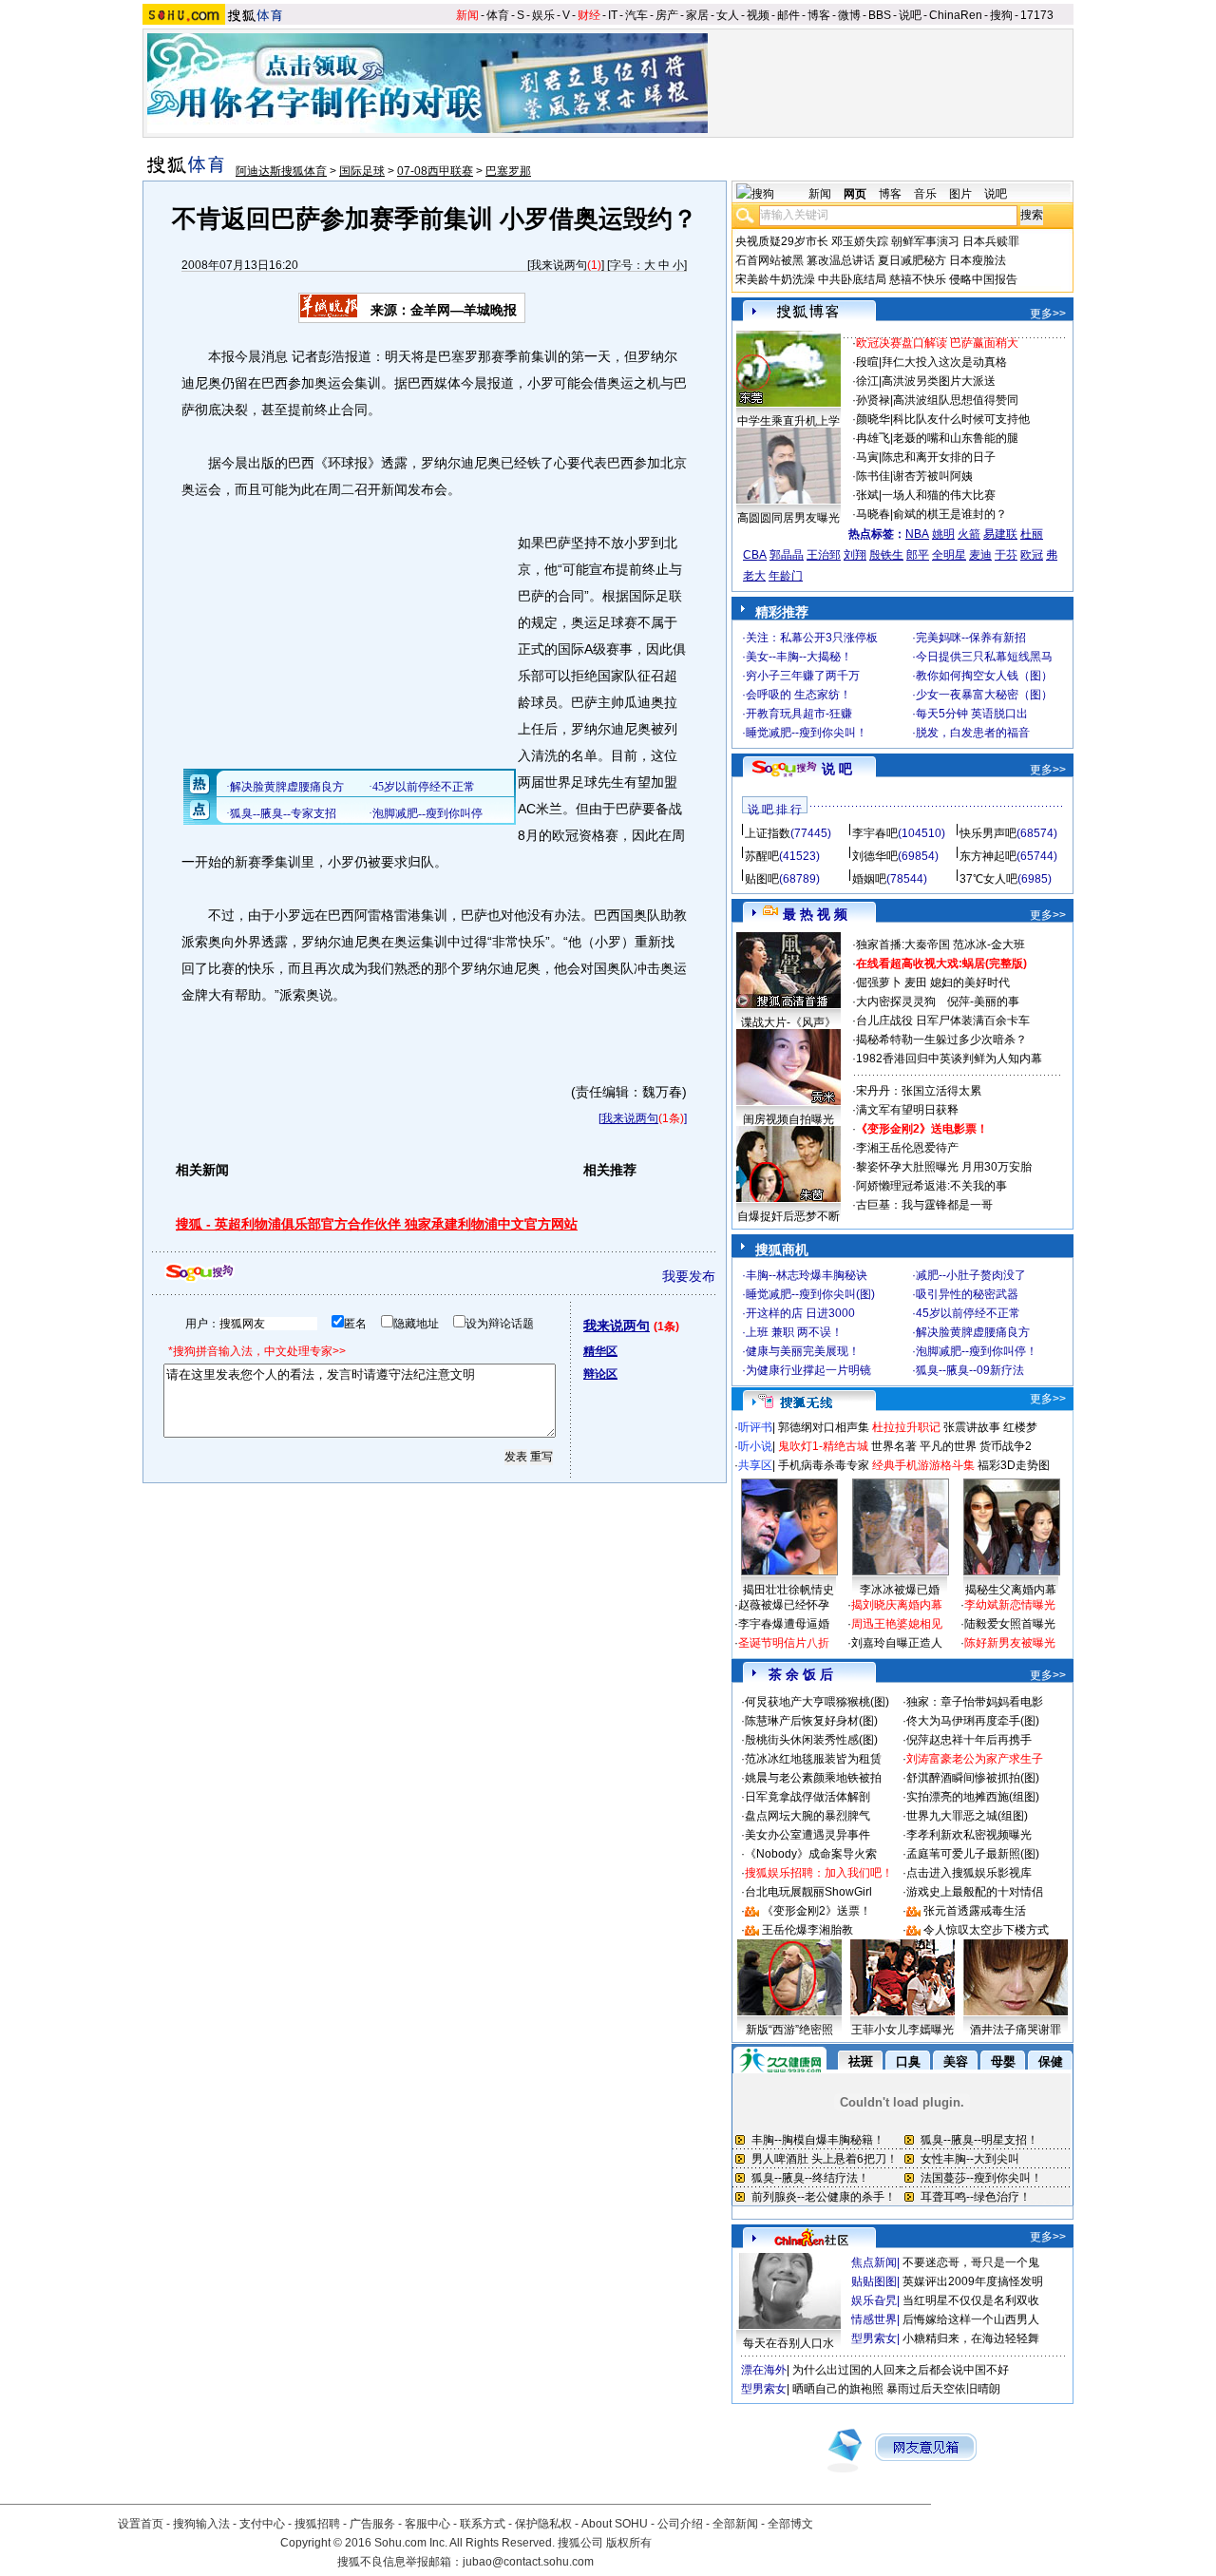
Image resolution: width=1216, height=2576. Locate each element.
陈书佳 (873, 476)
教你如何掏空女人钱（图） (984, 676)
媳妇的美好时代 (970, 983)
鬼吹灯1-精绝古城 (823, 1446)
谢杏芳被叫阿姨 (933, 476)
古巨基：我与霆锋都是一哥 (924, 1205)
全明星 (949, 555)
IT (613, 15)
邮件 (788, 15)
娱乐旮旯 (874, 2300)
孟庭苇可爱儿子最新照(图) (973, 1854)
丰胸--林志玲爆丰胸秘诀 (807, 1275)
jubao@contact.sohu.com (528, 2562)
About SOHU (615, 2524)
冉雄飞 (873, 438)
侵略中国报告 (983, 279)
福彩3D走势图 (1014, 1465)
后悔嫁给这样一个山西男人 (971, 2319)
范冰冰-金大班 (989, 945)
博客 (819, 15)
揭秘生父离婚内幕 (1011, 1590)
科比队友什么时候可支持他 (961, 419)
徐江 (867, 381)
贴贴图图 (874, 2281)
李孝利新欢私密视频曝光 (969, 1835)
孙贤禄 (873, 400)
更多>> (1048, 314)
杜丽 (1032, 534)
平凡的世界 (948, 1446)
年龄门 (786, 576)
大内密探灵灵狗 (896, 1002)
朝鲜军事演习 (925, 241)
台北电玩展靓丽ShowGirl (808, 1892)
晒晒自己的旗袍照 (838, 2389)
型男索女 (874, 2338)
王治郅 (824, 555)
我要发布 (689, 1276)
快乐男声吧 (988, 833)
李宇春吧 (875, 833)
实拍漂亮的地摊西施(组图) (973, 1797)
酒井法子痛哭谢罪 (1016, 2030)
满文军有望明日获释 (907, 1110)
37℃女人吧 (988, 879)
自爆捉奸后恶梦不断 (788, 1216)
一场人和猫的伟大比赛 (939, 495)
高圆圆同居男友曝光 (788, 518)
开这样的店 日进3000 (800, 1313)
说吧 (910, 15)
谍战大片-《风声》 (788, 1022)
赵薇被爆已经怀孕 (784, 1605)
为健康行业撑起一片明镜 (808, 1370)
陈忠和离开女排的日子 (939, 457)
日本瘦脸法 (978, 260)
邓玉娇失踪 (860, 241)
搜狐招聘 (317, 2524)
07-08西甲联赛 (435, 171)
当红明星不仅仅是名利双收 (971, 2300)
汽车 (636, 15)
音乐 (925, 194)
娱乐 (543, 15)
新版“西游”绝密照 (789, 2030)
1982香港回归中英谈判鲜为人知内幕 (949, 1059)
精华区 (600, 1351)
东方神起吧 (988, 856)
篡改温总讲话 (841, 260)
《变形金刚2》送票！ (817, 1911)
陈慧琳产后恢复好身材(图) (811, 1721)
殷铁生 (886, 555)
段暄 (867, 362)
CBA (755, 555)
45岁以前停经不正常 (968, 1313)
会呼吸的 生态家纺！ (798, 695)
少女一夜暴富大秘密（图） (984, 695)
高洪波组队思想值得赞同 (956, 400)
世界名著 (894, 1446)
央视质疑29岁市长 (782, 241)
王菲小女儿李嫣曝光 (902, 2030)
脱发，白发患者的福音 (973, 733)
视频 (758, 15)
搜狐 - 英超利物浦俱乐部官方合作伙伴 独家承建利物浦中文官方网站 (377, 1224)
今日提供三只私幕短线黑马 (984, 657)
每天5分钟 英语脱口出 (972, 714)
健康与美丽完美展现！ (803, 1351)
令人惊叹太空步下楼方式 (986, 1930)
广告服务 (372, 2524)
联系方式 (483, 2524)
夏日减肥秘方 (912, 260)
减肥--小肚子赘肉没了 (971, 1275)
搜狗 (1001, 15)
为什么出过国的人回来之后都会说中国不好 (901, 2370)
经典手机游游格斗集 (923, 1465)
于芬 (1006, 555)
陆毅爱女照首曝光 (1010, 1624)
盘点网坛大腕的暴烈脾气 (807, 1816)
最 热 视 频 (815, 914)
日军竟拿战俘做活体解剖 (807, 1797)
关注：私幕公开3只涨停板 (812, 638)
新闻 (467, 15)
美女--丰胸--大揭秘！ (799, 657)
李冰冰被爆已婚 (900, 1590)
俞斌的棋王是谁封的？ (950, 514)
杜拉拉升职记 (906, 1427)
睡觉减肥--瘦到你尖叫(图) (810, 1294)
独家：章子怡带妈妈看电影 (975, 1702)
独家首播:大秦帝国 (903, 945)
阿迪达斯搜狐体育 (281, 171)
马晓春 (873, 514)
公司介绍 (680, 2524)
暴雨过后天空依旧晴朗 (943, 2389)
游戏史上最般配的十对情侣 (975, 1892)
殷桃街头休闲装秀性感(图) (811, 1740)
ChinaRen (956, 15)
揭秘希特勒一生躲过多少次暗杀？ (941, 1040)
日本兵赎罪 (991, 241)
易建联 (1000, 534)
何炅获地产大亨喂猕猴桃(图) (817, 1702)
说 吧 (837, 769)
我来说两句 (559, 265)
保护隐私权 (543, 2524)
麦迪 (980, 555)
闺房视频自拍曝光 (788, 1119)
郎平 (918, 555)
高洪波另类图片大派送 (939, 381)
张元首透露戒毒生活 (975, 1911)
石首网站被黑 (769, 260)
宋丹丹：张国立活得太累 (919, 1091)
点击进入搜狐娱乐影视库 (969, 1873)
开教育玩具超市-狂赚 (799, 714)
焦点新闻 (874, 2262)
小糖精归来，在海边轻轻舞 (971, 2338)
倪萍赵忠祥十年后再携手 (969, 1740)
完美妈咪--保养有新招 (971, 638)
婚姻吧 (869, 879)
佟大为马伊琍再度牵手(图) (973, 1721)
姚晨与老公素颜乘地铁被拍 (813, 1778)
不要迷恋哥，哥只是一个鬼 (971, 2262)
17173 (1037, 15)
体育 (498, 15)
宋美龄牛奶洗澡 (775, 279)
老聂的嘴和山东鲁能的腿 (956, 438)
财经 (589, 15)
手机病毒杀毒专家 (824, 1465)
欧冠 (1032, 555)
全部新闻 (735, 2524)
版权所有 (629, 2543)
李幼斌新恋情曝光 (1010, 1605)
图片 (960, 194)
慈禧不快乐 (918, 279)
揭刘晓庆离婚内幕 (897, 1605)
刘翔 (855, 555)
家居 (697, 15)
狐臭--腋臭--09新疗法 (970, 1370)
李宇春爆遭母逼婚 (784, 1624)
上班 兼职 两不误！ (794, 1332)
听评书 (755, 1427)
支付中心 (262, 2524)
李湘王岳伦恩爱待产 (907, 1148)
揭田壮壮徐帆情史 (788, 1590)
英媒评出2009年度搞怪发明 (973, 2281)
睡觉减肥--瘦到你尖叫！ (807, 733)
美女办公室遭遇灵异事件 (807, 1835)
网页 (855, 194)
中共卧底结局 (852, 279)
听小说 (755, 1446)
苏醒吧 (762, 856)
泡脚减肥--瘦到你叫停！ (977, 1351)
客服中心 (427, 2524)
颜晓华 (873, 419)
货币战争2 (1006, 1446)
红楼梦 (1020, 1427)
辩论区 (600, 1374)
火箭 (969, 534)
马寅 (867, 457)
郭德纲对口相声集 (824, 1427)
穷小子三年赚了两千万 (803, 676)
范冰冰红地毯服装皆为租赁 (813, 1759)
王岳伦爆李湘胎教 (807, 1930)
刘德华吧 (875, 856)
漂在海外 (764, 2370)
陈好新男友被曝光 (1010, 1643)
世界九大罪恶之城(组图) (967, 1816)
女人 (728, 15)
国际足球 (362, 171)
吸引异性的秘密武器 (967, 1294)
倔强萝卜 (879, 983)
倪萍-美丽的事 (983, 1002)
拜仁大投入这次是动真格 (944, 362)
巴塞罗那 (508, 171)
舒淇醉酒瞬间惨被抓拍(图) (973, 1778)
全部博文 (790, 2524)
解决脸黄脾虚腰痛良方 (973, 1332)
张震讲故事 (972, 1427)
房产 (667, 15)
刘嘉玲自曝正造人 (897, 1643)
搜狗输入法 (201, 2524)
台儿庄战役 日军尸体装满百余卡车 (943, 1021)
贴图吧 (762, 879)
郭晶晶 (787, 555)
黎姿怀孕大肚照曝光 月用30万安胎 (944, 1167)
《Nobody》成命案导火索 (811, 1854)
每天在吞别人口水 (788, 2343)
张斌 (867, 495)
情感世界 (874, 2319)
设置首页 (141, 2524)
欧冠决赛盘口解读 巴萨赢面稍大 (937, 343)
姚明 (943, 534)
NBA (917, 534)
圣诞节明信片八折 (784, 1643)
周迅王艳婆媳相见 (897, 1624)
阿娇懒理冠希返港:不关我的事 (931, 1186)
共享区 (755, 1465)
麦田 (916, 983)
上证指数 (768, 833)
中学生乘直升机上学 (788, 421)
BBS (880, 15)
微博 (849, 15)
